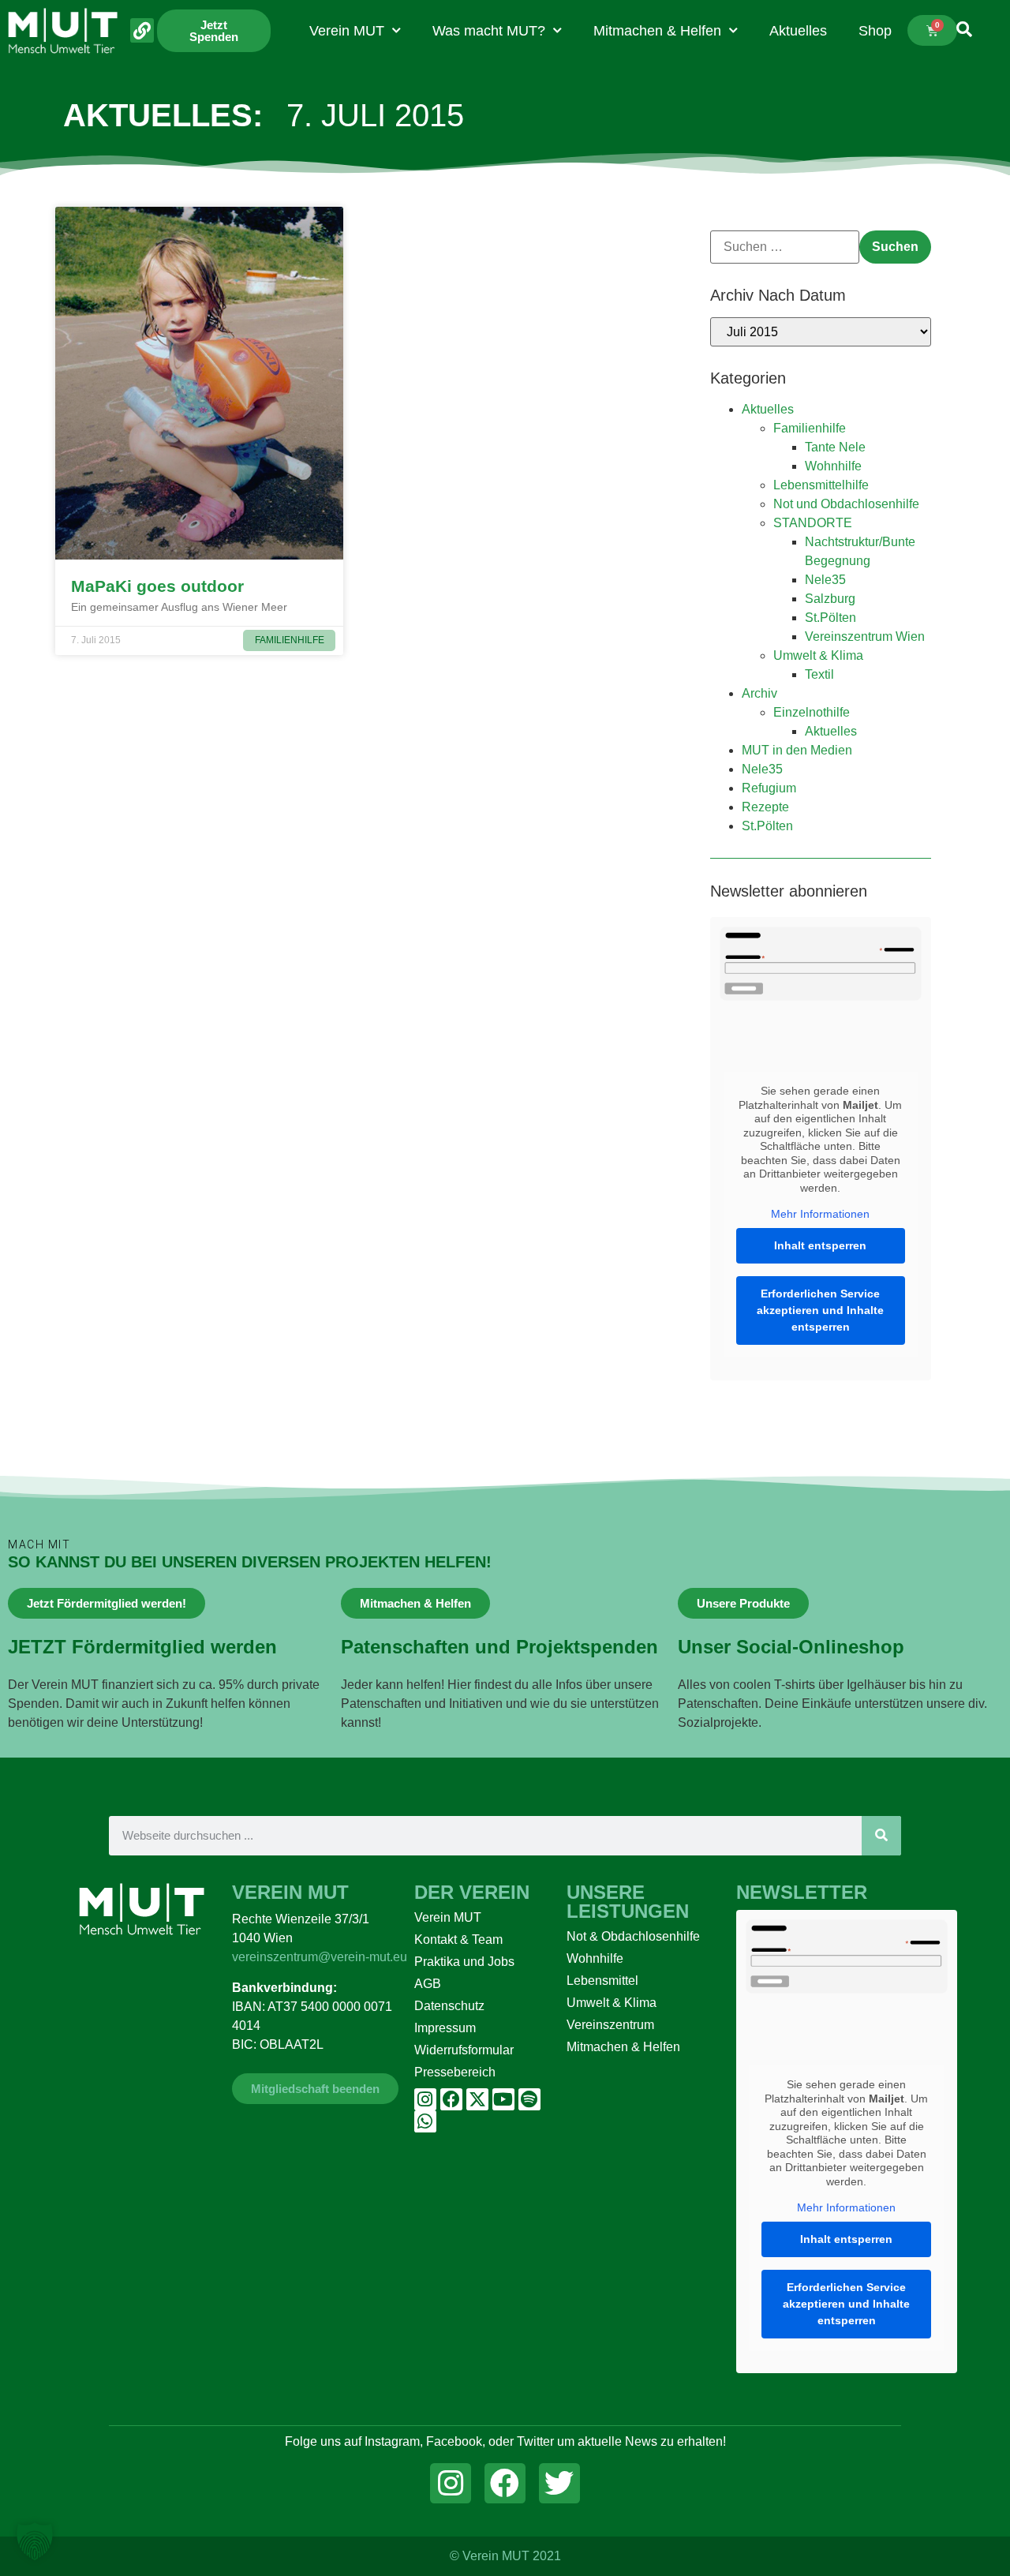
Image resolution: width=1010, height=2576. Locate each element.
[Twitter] (559, 2484)
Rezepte (765, 807)
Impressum (445, 2028)
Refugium (769, 788)
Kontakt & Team (458, 1939)
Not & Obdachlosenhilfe (633, 1936)
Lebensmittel (602, 1981)
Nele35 (825, 580)
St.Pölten (830, 618)
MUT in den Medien (797, 750)
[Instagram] (425, 2099)
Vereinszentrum (610, 2025)
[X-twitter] (477, 2099)
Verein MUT (347, 31)
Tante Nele (835, 447)
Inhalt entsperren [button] (820, 1245)
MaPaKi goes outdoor (157, 586)
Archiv (759, 693)
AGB (428, 1984)
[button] (35, 2541)
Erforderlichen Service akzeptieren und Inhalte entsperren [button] (820, 1310)
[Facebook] (451, 2099)
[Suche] (881, 1836)
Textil (819, 674)
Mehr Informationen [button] (820, 1214)
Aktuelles (798, 31)
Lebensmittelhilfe (821, 485)
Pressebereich (455, 2072)
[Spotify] (529, 2099)
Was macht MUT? (489, 31)
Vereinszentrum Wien (865, 637)
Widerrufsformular (464, 2050)
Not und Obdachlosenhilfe (846, 504)
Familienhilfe (810, 428)
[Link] (142, 30)
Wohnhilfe (833, 466)
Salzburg (830, 599)
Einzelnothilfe (812, 712)
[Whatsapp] (425, 2121)
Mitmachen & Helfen (657, 31)
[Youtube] (503, 2099)
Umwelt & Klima (818, 655)
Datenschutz (449, 2006)
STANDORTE (813, 523)
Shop (875, 31)
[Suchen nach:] (785, 247)
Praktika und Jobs (464, 1962)
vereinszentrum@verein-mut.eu (320, 1957)
